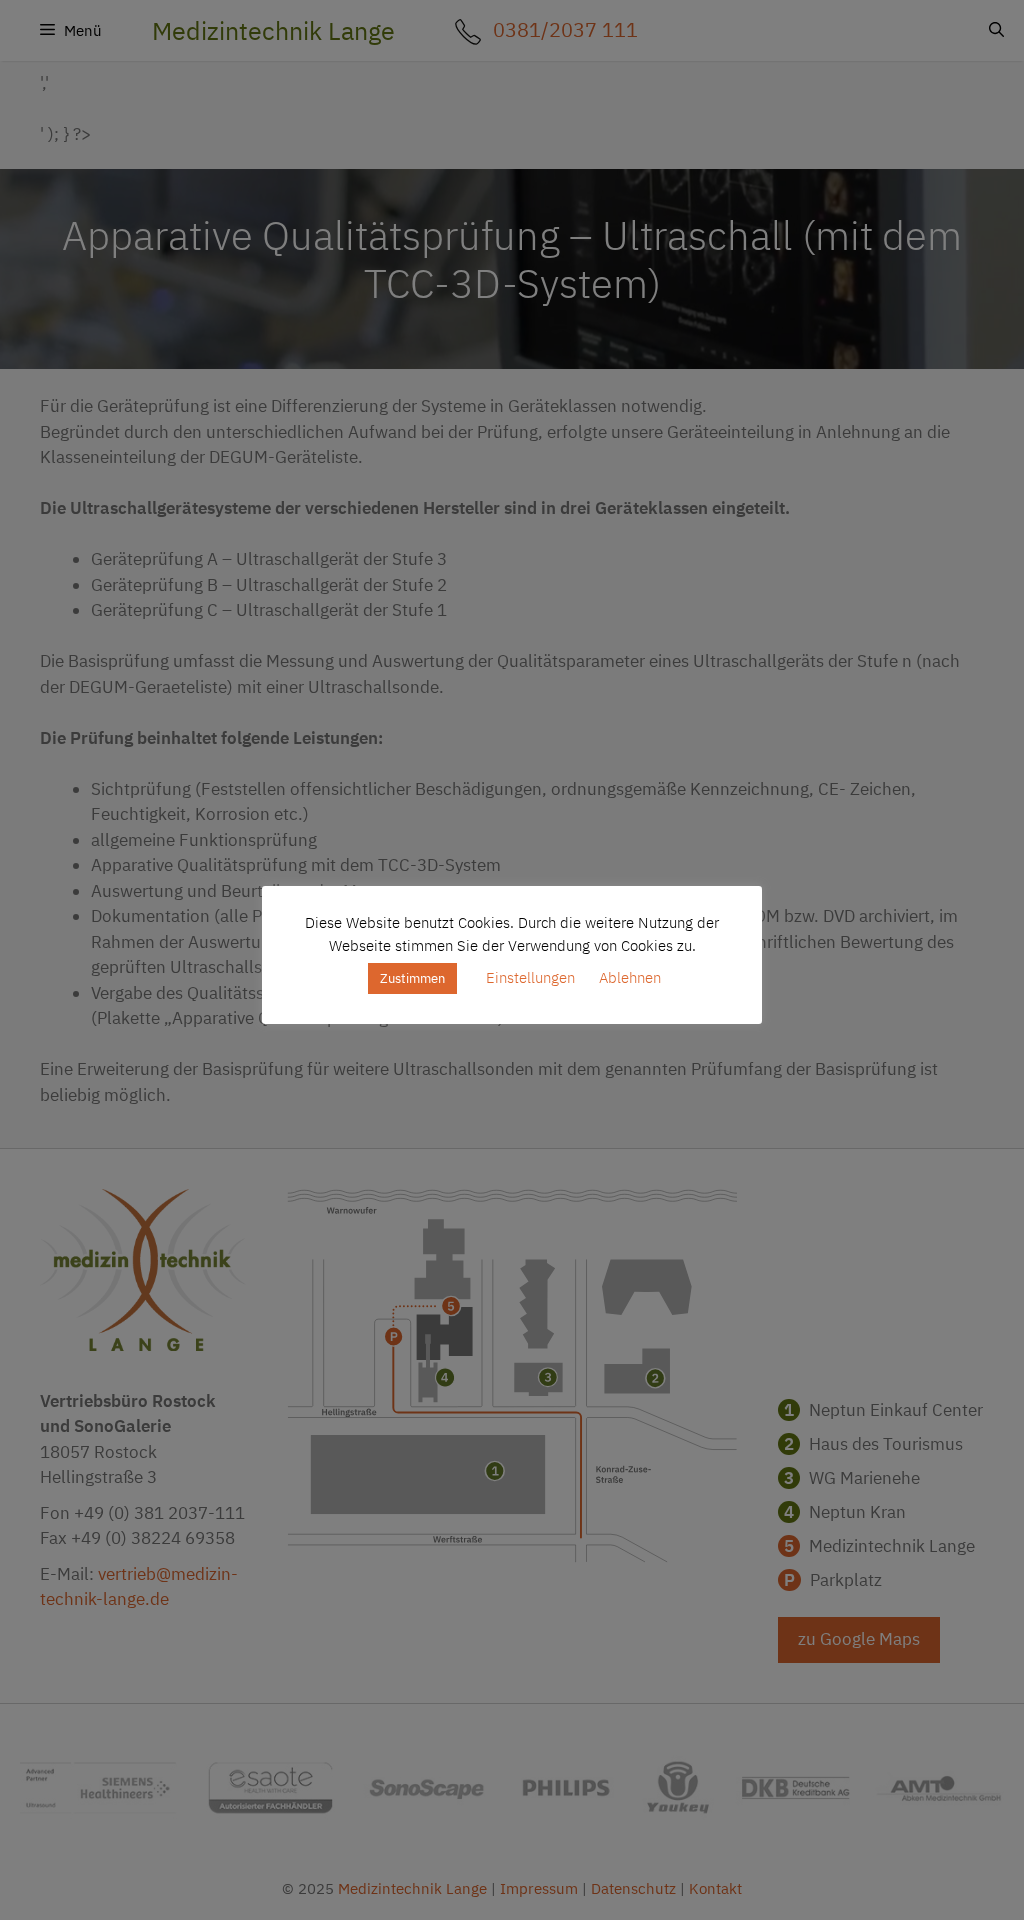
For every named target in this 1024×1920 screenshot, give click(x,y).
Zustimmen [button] (412, 978)
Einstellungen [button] (530, 977)
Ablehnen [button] (630, 977)
